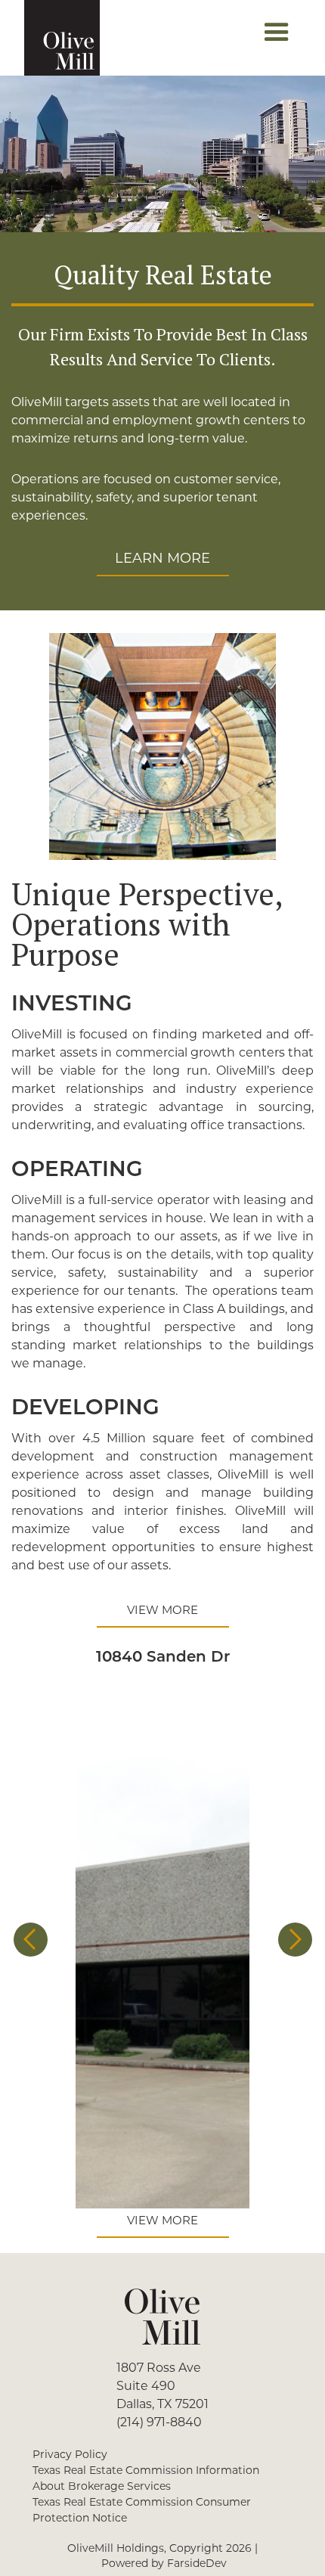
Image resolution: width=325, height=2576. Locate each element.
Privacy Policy (70, 2455)
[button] (277, 38)
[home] (58, 38)
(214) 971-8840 (159, 2423)
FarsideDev (197, 2564)
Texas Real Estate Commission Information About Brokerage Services (146, 2479)
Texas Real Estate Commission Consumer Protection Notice (142, 2511)
